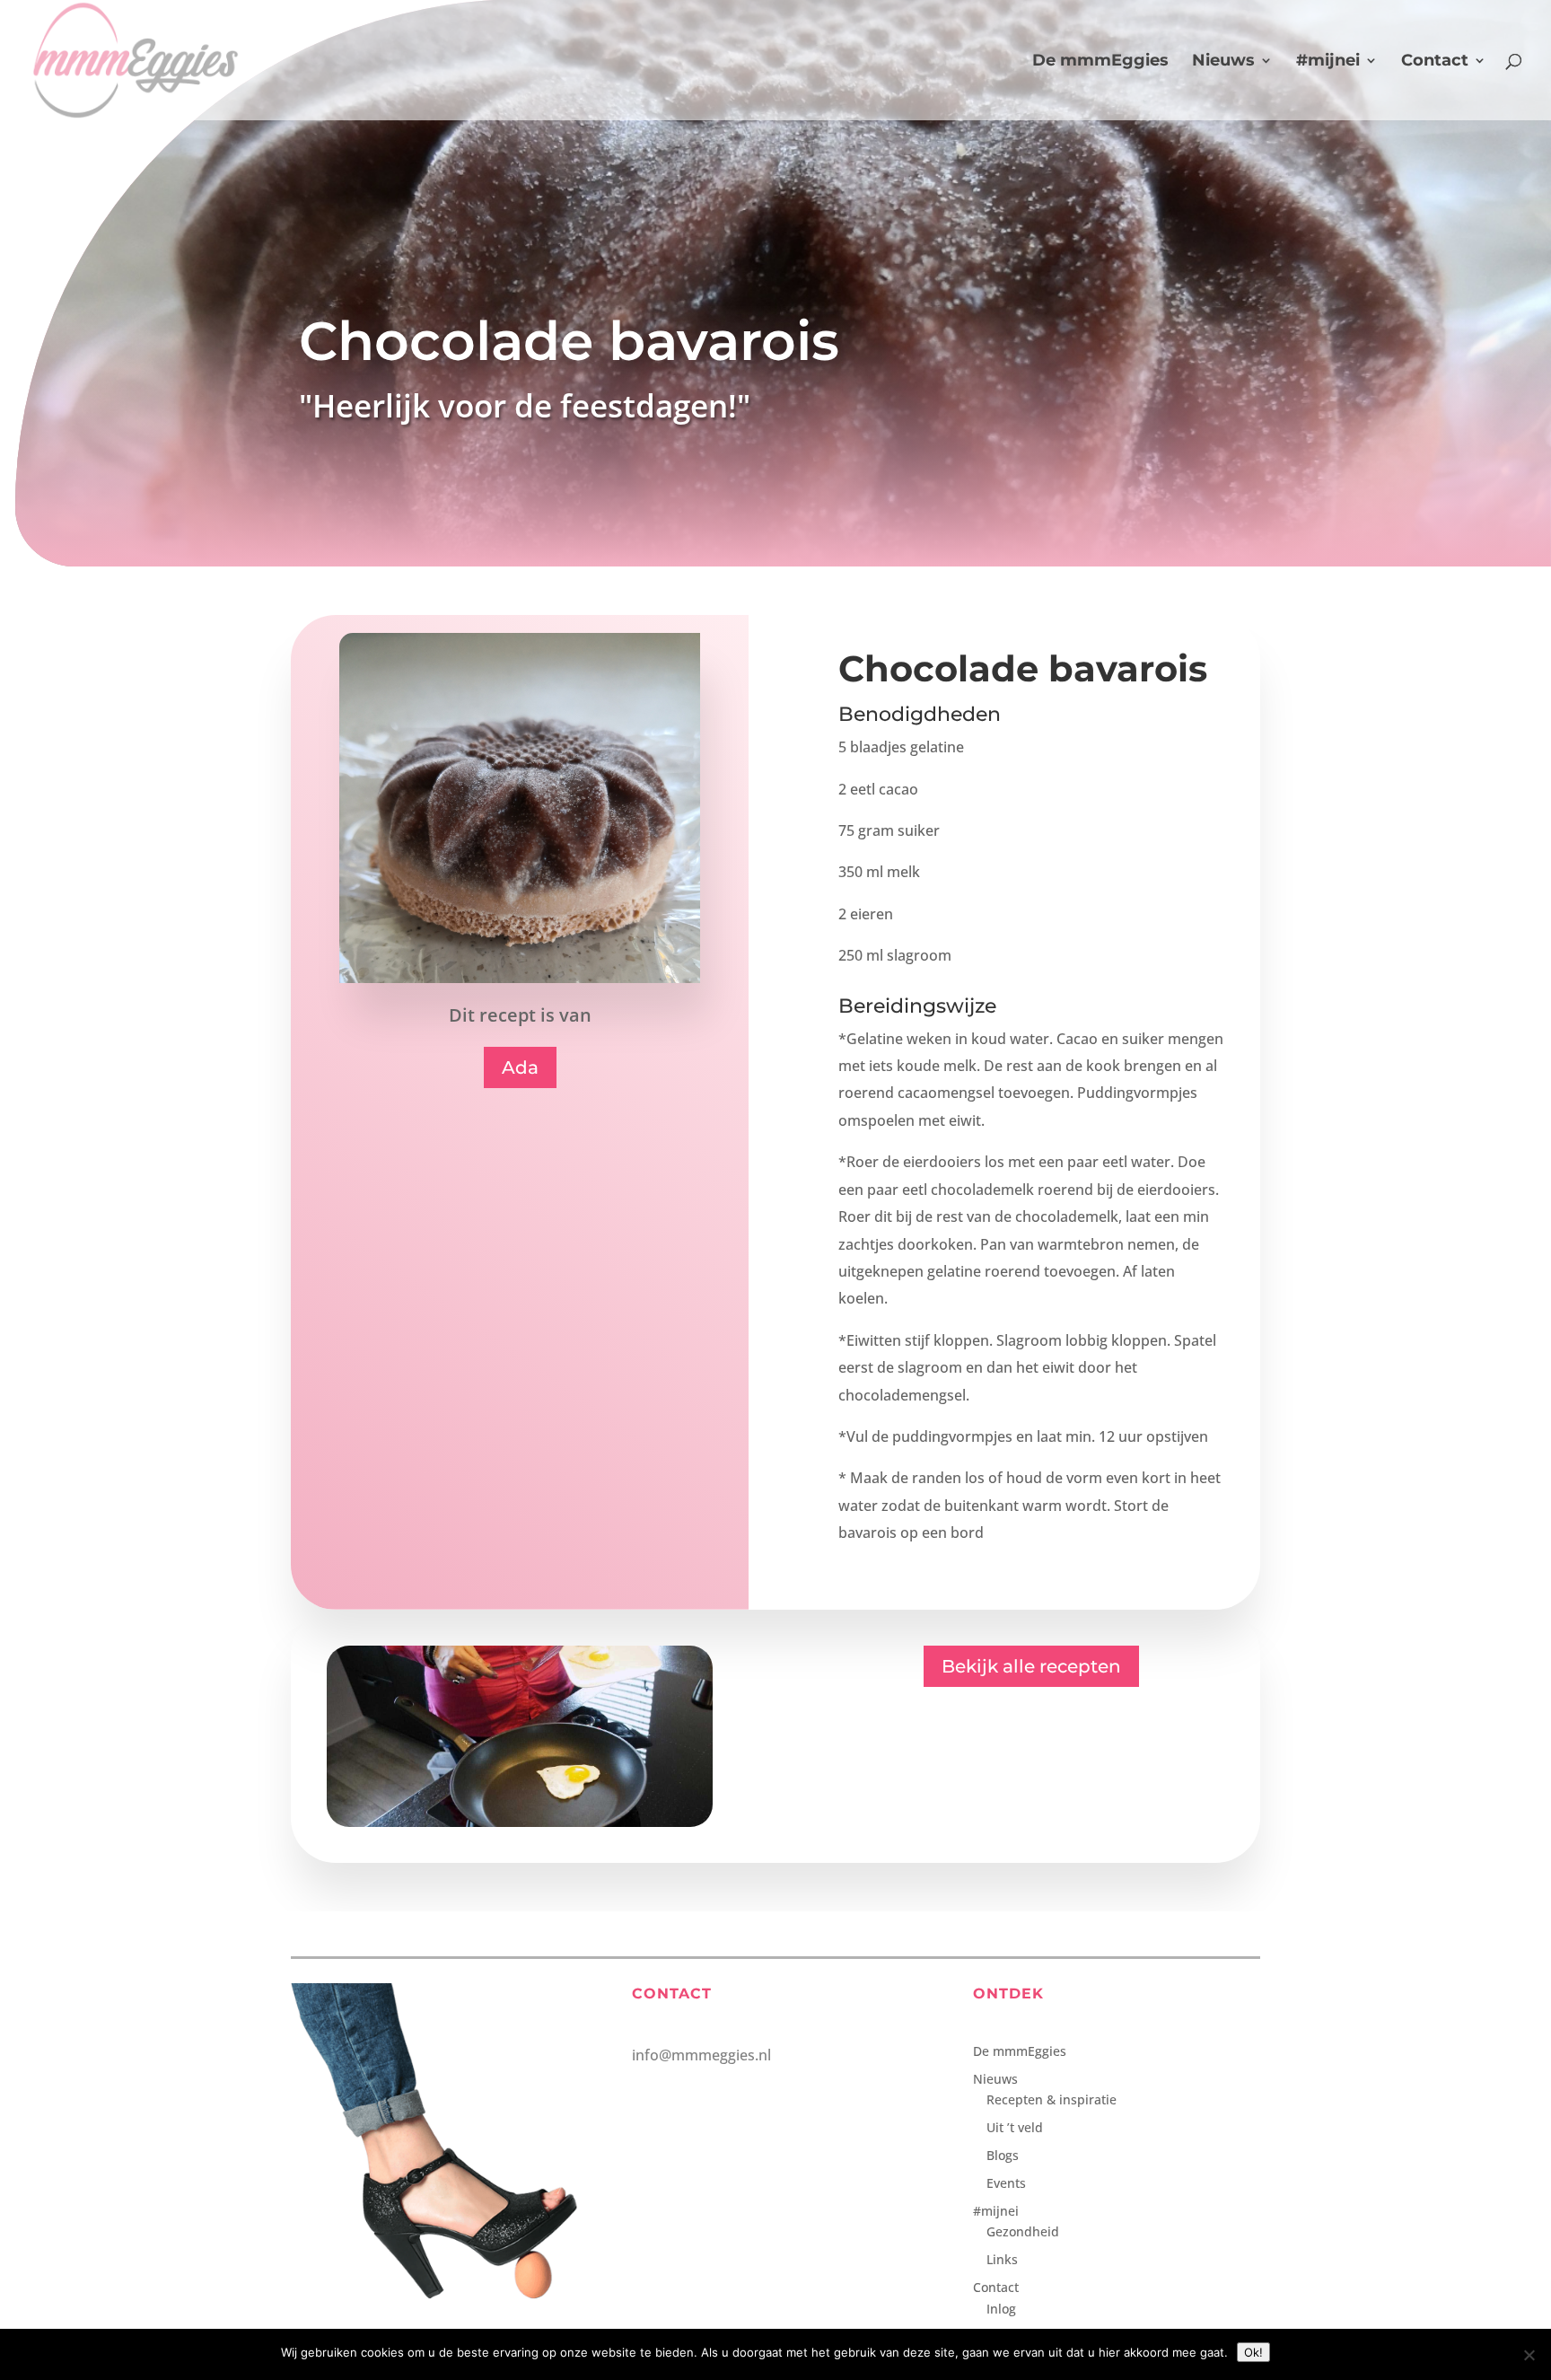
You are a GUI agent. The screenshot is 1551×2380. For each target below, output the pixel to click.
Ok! (1253, 2352)
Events (1006, 2183)
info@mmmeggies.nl (701, 2055)
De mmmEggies (1100, 62)
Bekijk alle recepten (1031, 1666)
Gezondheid (1023, 2231)
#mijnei (1328, 62)
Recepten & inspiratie (1052, 2099)
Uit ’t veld (1015, 2127)
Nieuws (1223, 62)
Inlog (1001, 2309)
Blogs (1003, 2155)
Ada (520, 1067)
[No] (1529, 2355)
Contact (1435, 62)
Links (1002, 2259)
